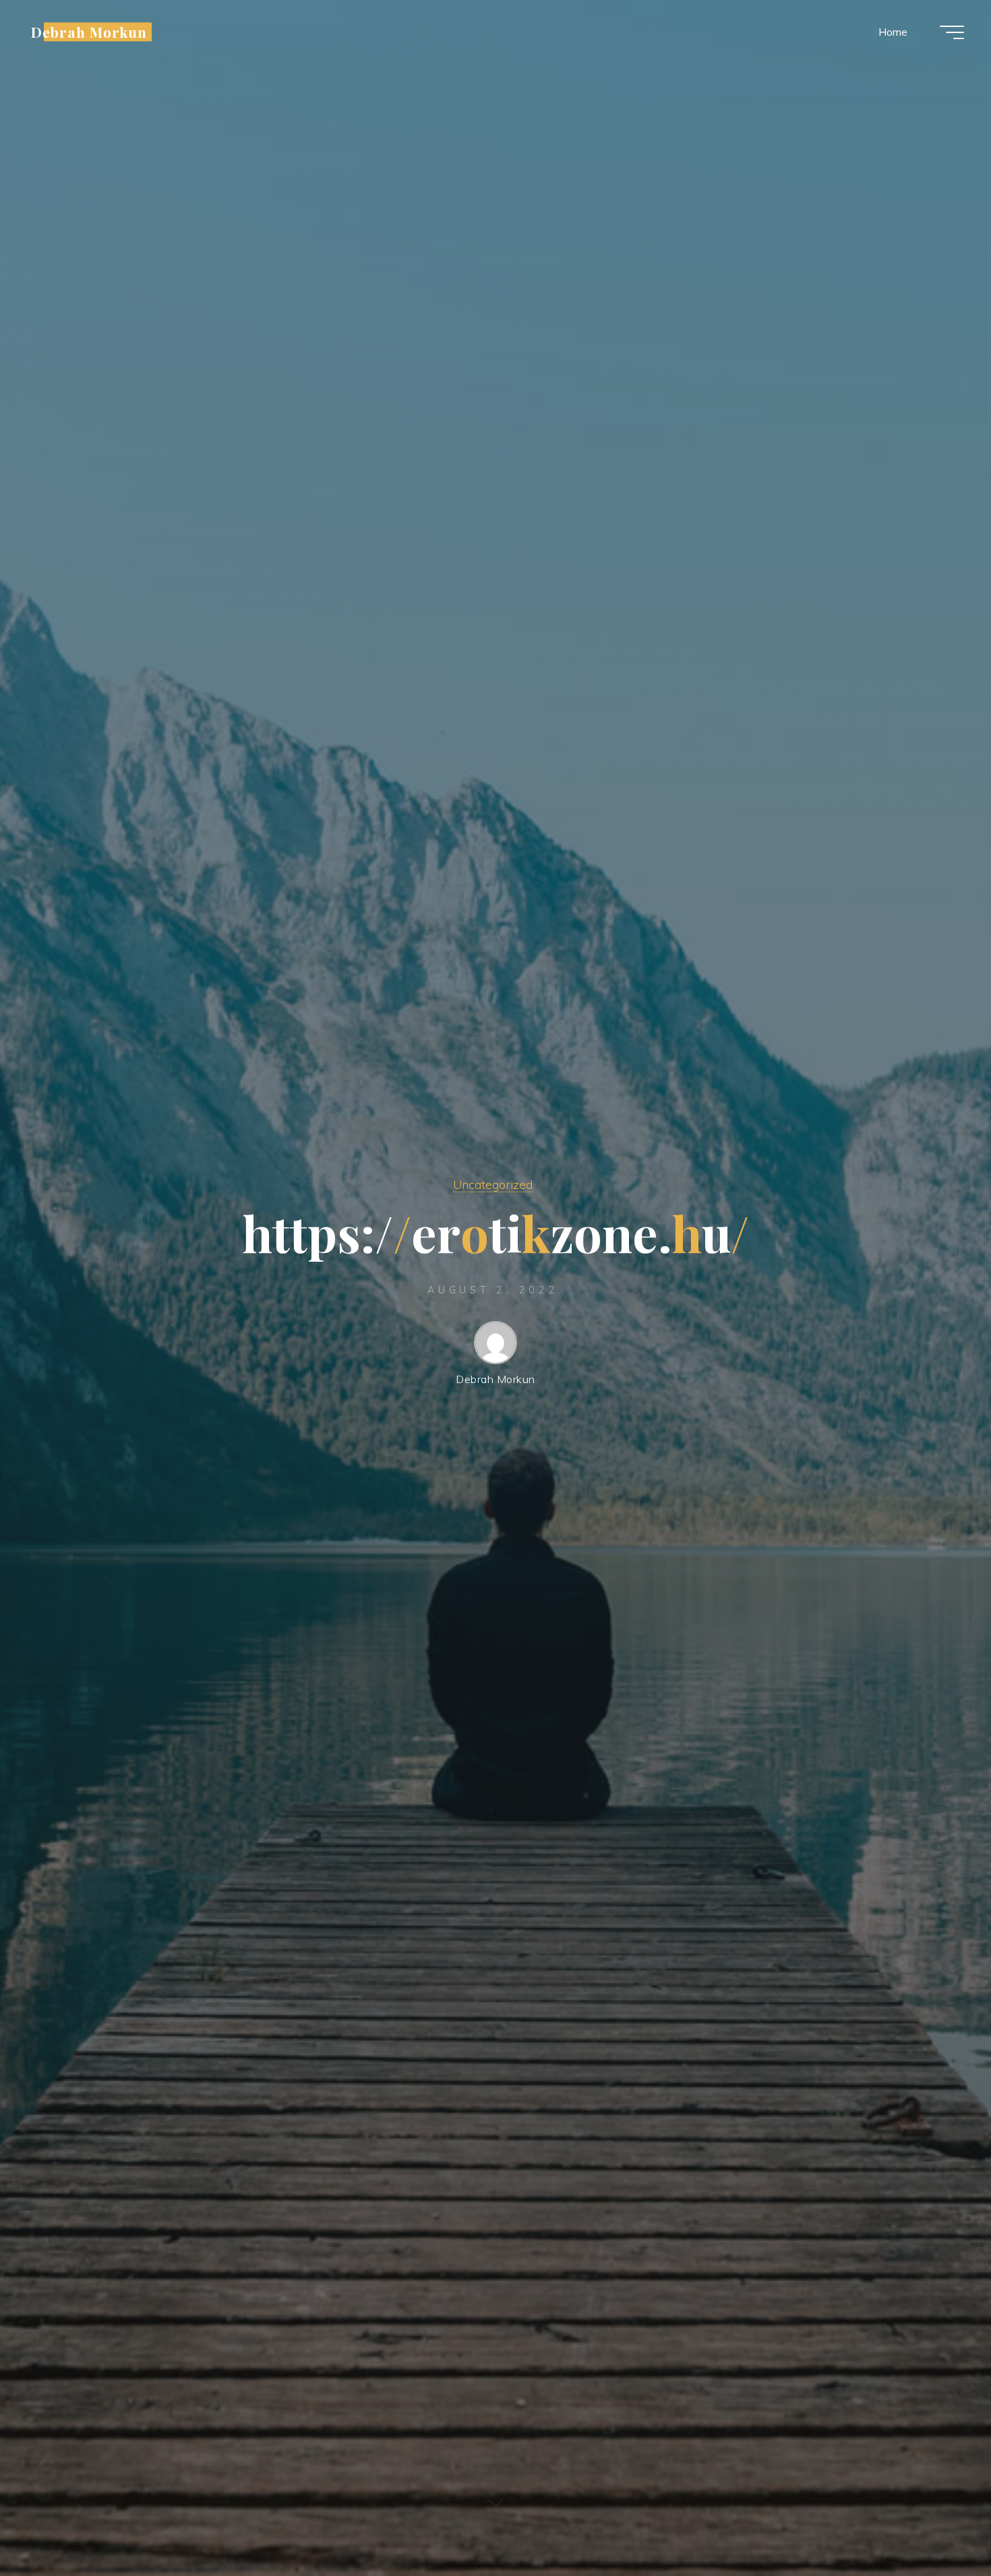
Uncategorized (493, 1184)
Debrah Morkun (89, 32)
